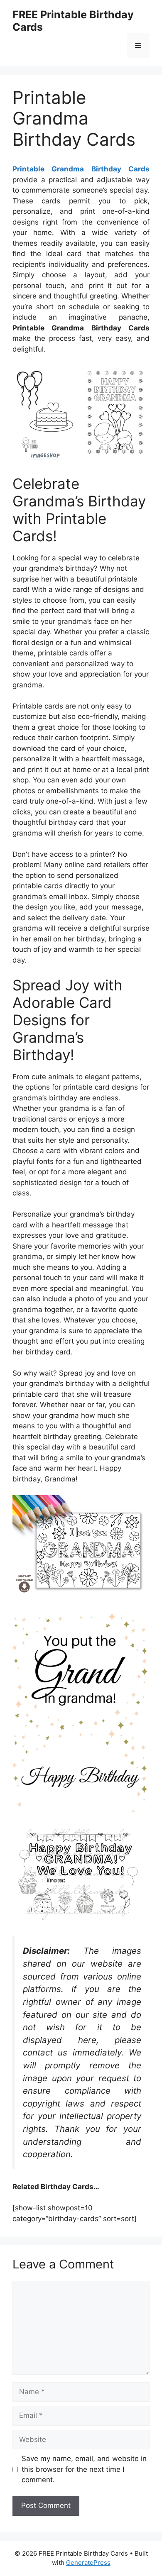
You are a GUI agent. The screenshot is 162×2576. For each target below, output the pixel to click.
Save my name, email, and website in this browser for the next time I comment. (84, 2469)
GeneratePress (88, 2563)
